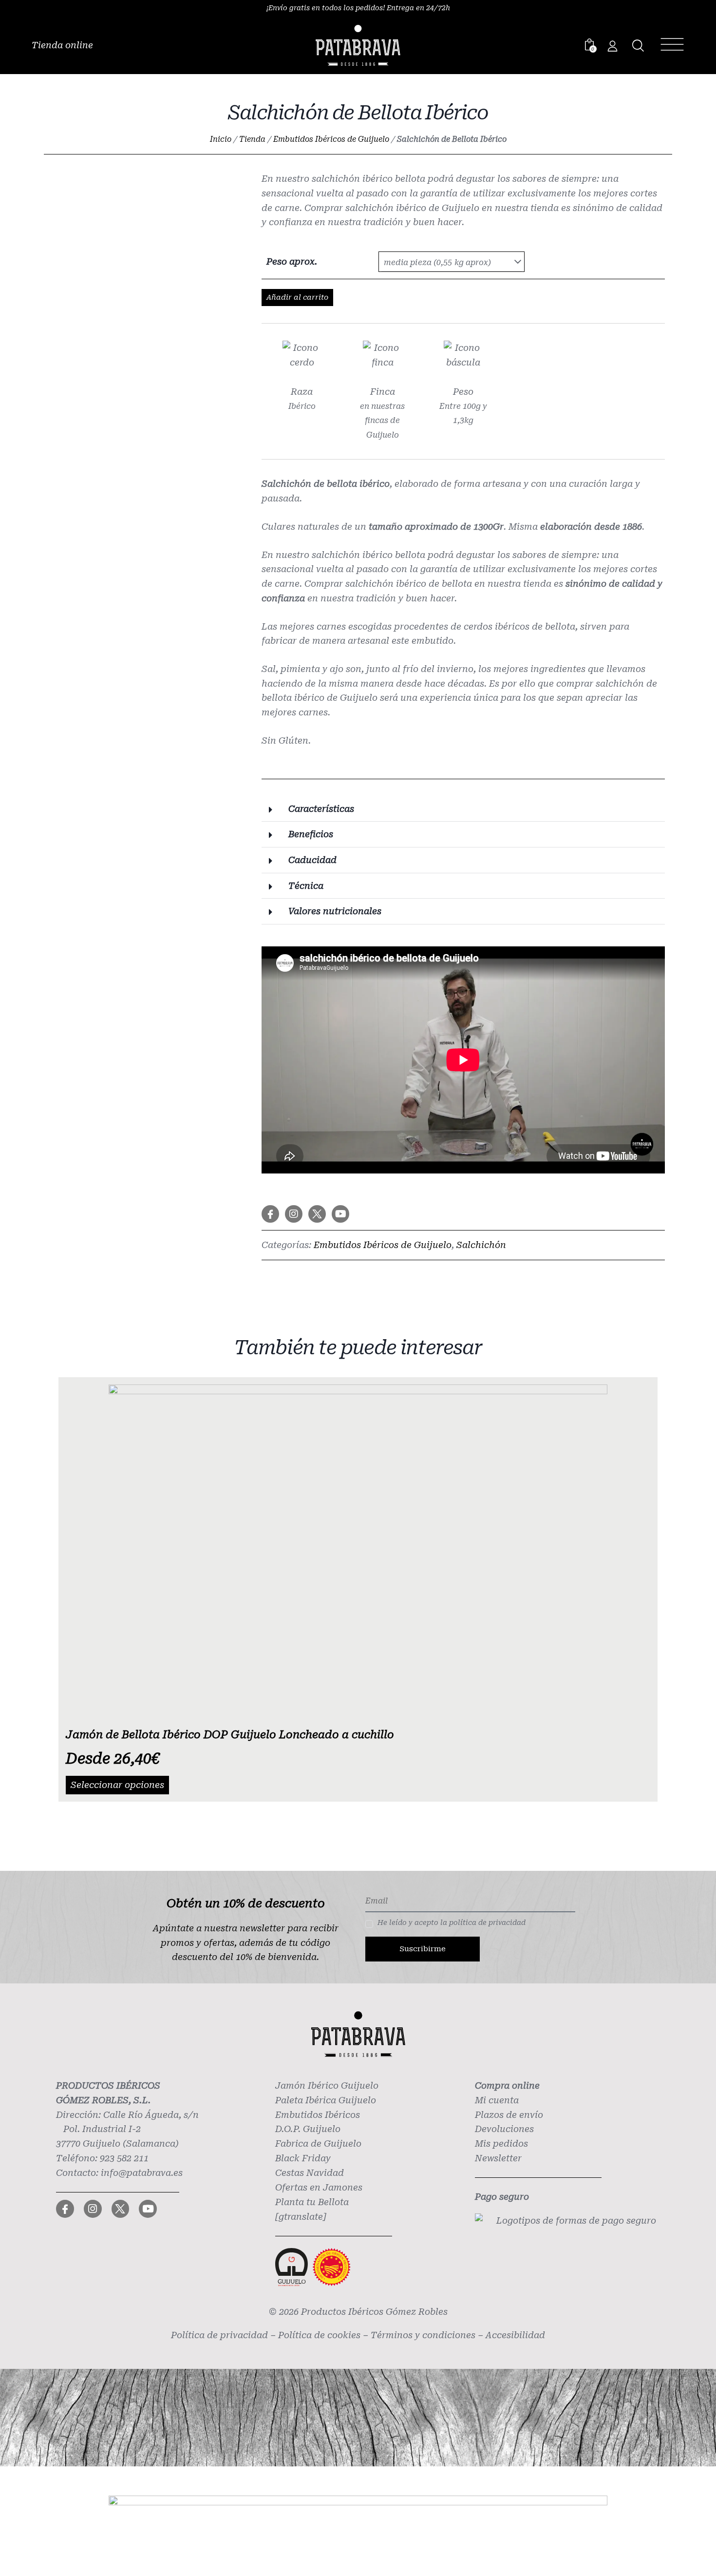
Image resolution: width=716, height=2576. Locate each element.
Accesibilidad (515, 2335)
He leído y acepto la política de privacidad (452, 1922)
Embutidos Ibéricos (318, 2115)
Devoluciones (504, 2129)
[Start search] (638, 46)
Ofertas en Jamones (319, 2187)
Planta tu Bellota (312, 2202)
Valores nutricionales (335, 911)
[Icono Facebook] (270, 1214)
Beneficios (311, 834)
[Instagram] (294, 1214)
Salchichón (481, 1245)
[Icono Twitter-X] (317, 1214)
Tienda (252, 139)
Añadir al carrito (297, 297)
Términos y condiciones (423, 2335)
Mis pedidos (501, 2143)
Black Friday (303, 2158)
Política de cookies (319, 2335)
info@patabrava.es (142, 2173)
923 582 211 (124, 2158)
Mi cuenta (497, 2100)
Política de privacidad (219, 2335)
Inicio (221, 139)
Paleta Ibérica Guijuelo (326, 2100)
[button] (463, 809)
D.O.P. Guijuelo (308, 2129)
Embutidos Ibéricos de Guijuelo (331, 139)
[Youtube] (340, 1214)
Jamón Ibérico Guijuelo (327, 2086)
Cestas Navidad (310, 2173)
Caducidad (312, 860)
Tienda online (62, 45)
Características (321, 809)
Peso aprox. (292, 261)
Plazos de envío (509, 2115)
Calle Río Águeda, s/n (151, 2115)
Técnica (306, 886)
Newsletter (498, 2158)
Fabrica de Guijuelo (318, 2143)
